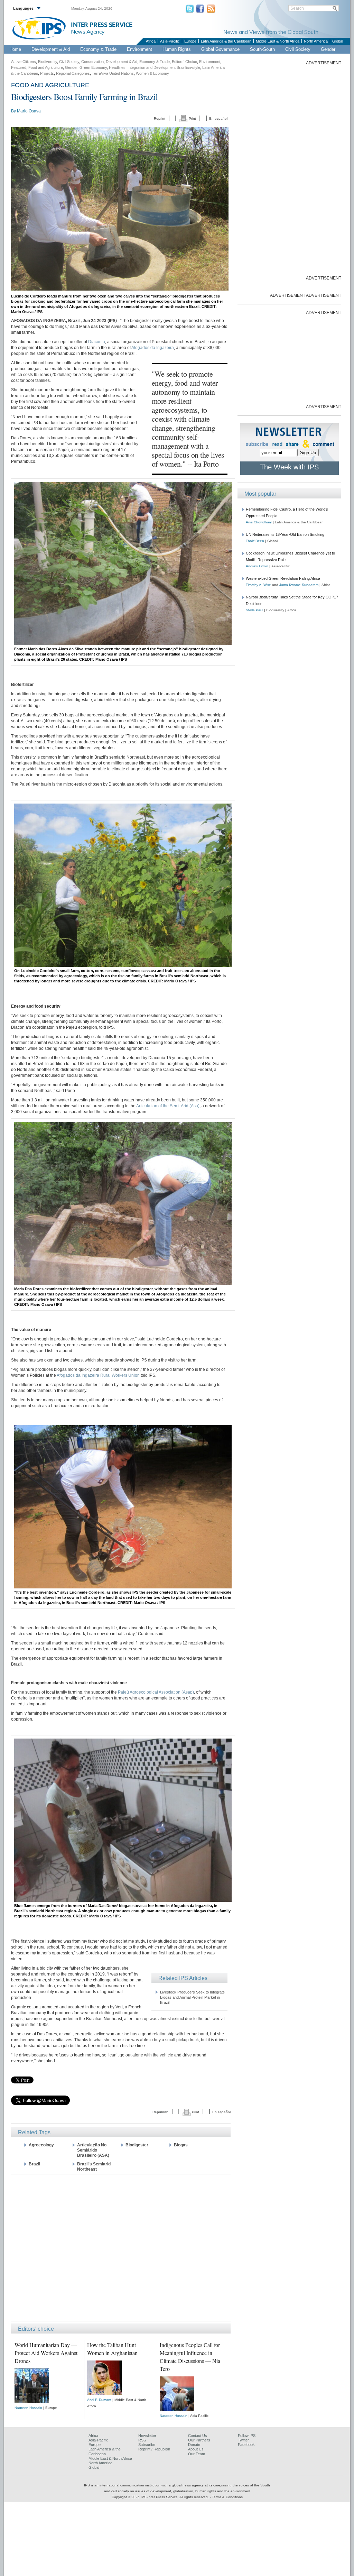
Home (15, 49)
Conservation (92, 62)
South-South (262, 49)
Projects (47, 73)
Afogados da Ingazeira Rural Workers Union (98, 1375)
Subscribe (147, 2445)
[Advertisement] (121, 2247)
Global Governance (220, 49)
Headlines (117, 67)
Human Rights (177, 49)
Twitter (243, 2440)
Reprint (160, 118)
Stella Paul (254, 610)
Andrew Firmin (257, 566)
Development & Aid (51, 49)
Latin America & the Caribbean (226, 41)
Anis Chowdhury (259, 522)
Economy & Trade (98, 49)
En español (218, 118)
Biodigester (137, 2145)
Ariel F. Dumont (99, 2400)
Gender (328, 49)
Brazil (34, 2164)
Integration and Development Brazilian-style (164, 67)
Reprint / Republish (154, 2449)
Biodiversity (48, 62)
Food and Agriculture (46, 67)
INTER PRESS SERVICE (102, 25)
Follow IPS (247, 2436)
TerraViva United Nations (113, 73)
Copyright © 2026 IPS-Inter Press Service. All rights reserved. (161, 2497)
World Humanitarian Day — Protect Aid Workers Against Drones (46, 2353)
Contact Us (198, 2436)
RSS (142, 2440)
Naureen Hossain (28, 2408)
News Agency (88, 31)
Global (338, 41)
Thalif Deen (255, 541)
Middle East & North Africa (278, 41)
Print (192, 118)
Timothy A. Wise (258, 585)
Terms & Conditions (227, 2497)
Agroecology (41, 2145)
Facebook (246, 2445)
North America (316, 41)
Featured (19, 67)
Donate (194, 2445)
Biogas (181, 2145)
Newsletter (147, 2436)
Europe (190, 41)
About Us (196, 2449)
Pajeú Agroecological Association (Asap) (156, 1692)
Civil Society (298, 49)
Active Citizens (24, 62)
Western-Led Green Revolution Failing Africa (283, 578)
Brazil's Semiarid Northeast (94, 2167)
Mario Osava (29, 111)
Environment (139, 49)
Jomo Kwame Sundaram (299, 585)
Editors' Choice (184, 62)
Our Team (197, 2454)
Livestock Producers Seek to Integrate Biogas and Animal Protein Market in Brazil (192, 1997)
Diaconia (97, 342)
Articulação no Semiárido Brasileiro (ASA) (93, 2150)
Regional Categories (73, 73)
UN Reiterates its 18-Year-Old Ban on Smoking (285, 534)
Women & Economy (152, 73)
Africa (151, 41)
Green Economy (93, 67)
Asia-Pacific (170, 41)
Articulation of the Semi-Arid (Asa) (168, 1106)
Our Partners (199, 2440)
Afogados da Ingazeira (153, 348)
